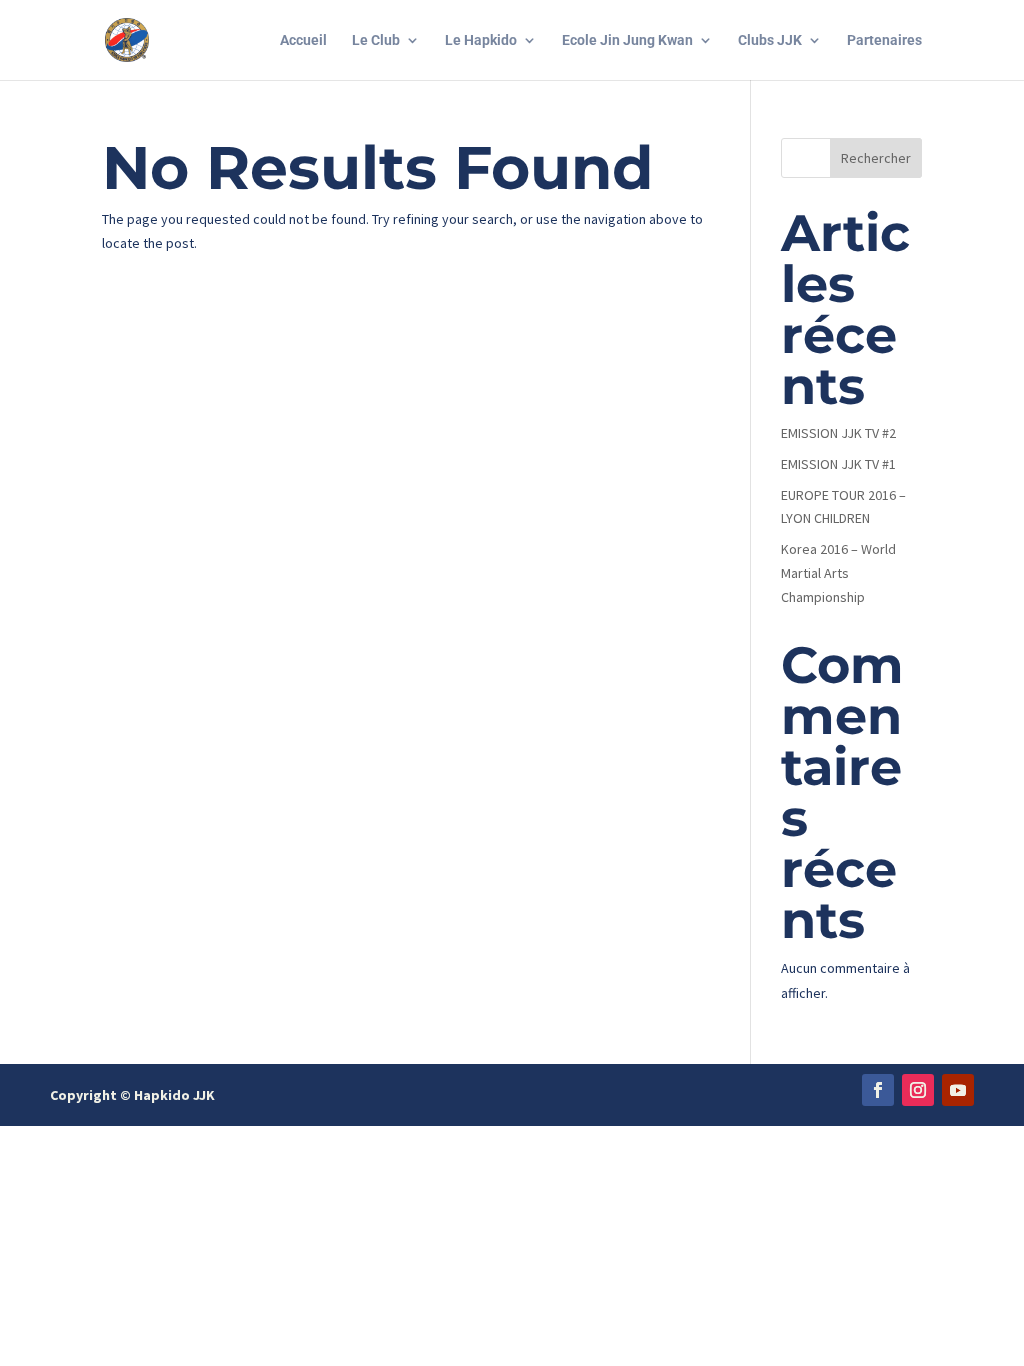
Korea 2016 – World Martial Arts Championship (838, 573)
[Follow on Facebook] (878, 1090)
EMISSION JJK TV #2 (838, 433)
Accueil (303, 40)
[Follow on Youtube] (958, 1090)
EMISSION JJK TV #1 (838, 464)
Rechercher (876, 158)
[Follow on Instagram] (918, 1090)
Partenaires (884, 40)
